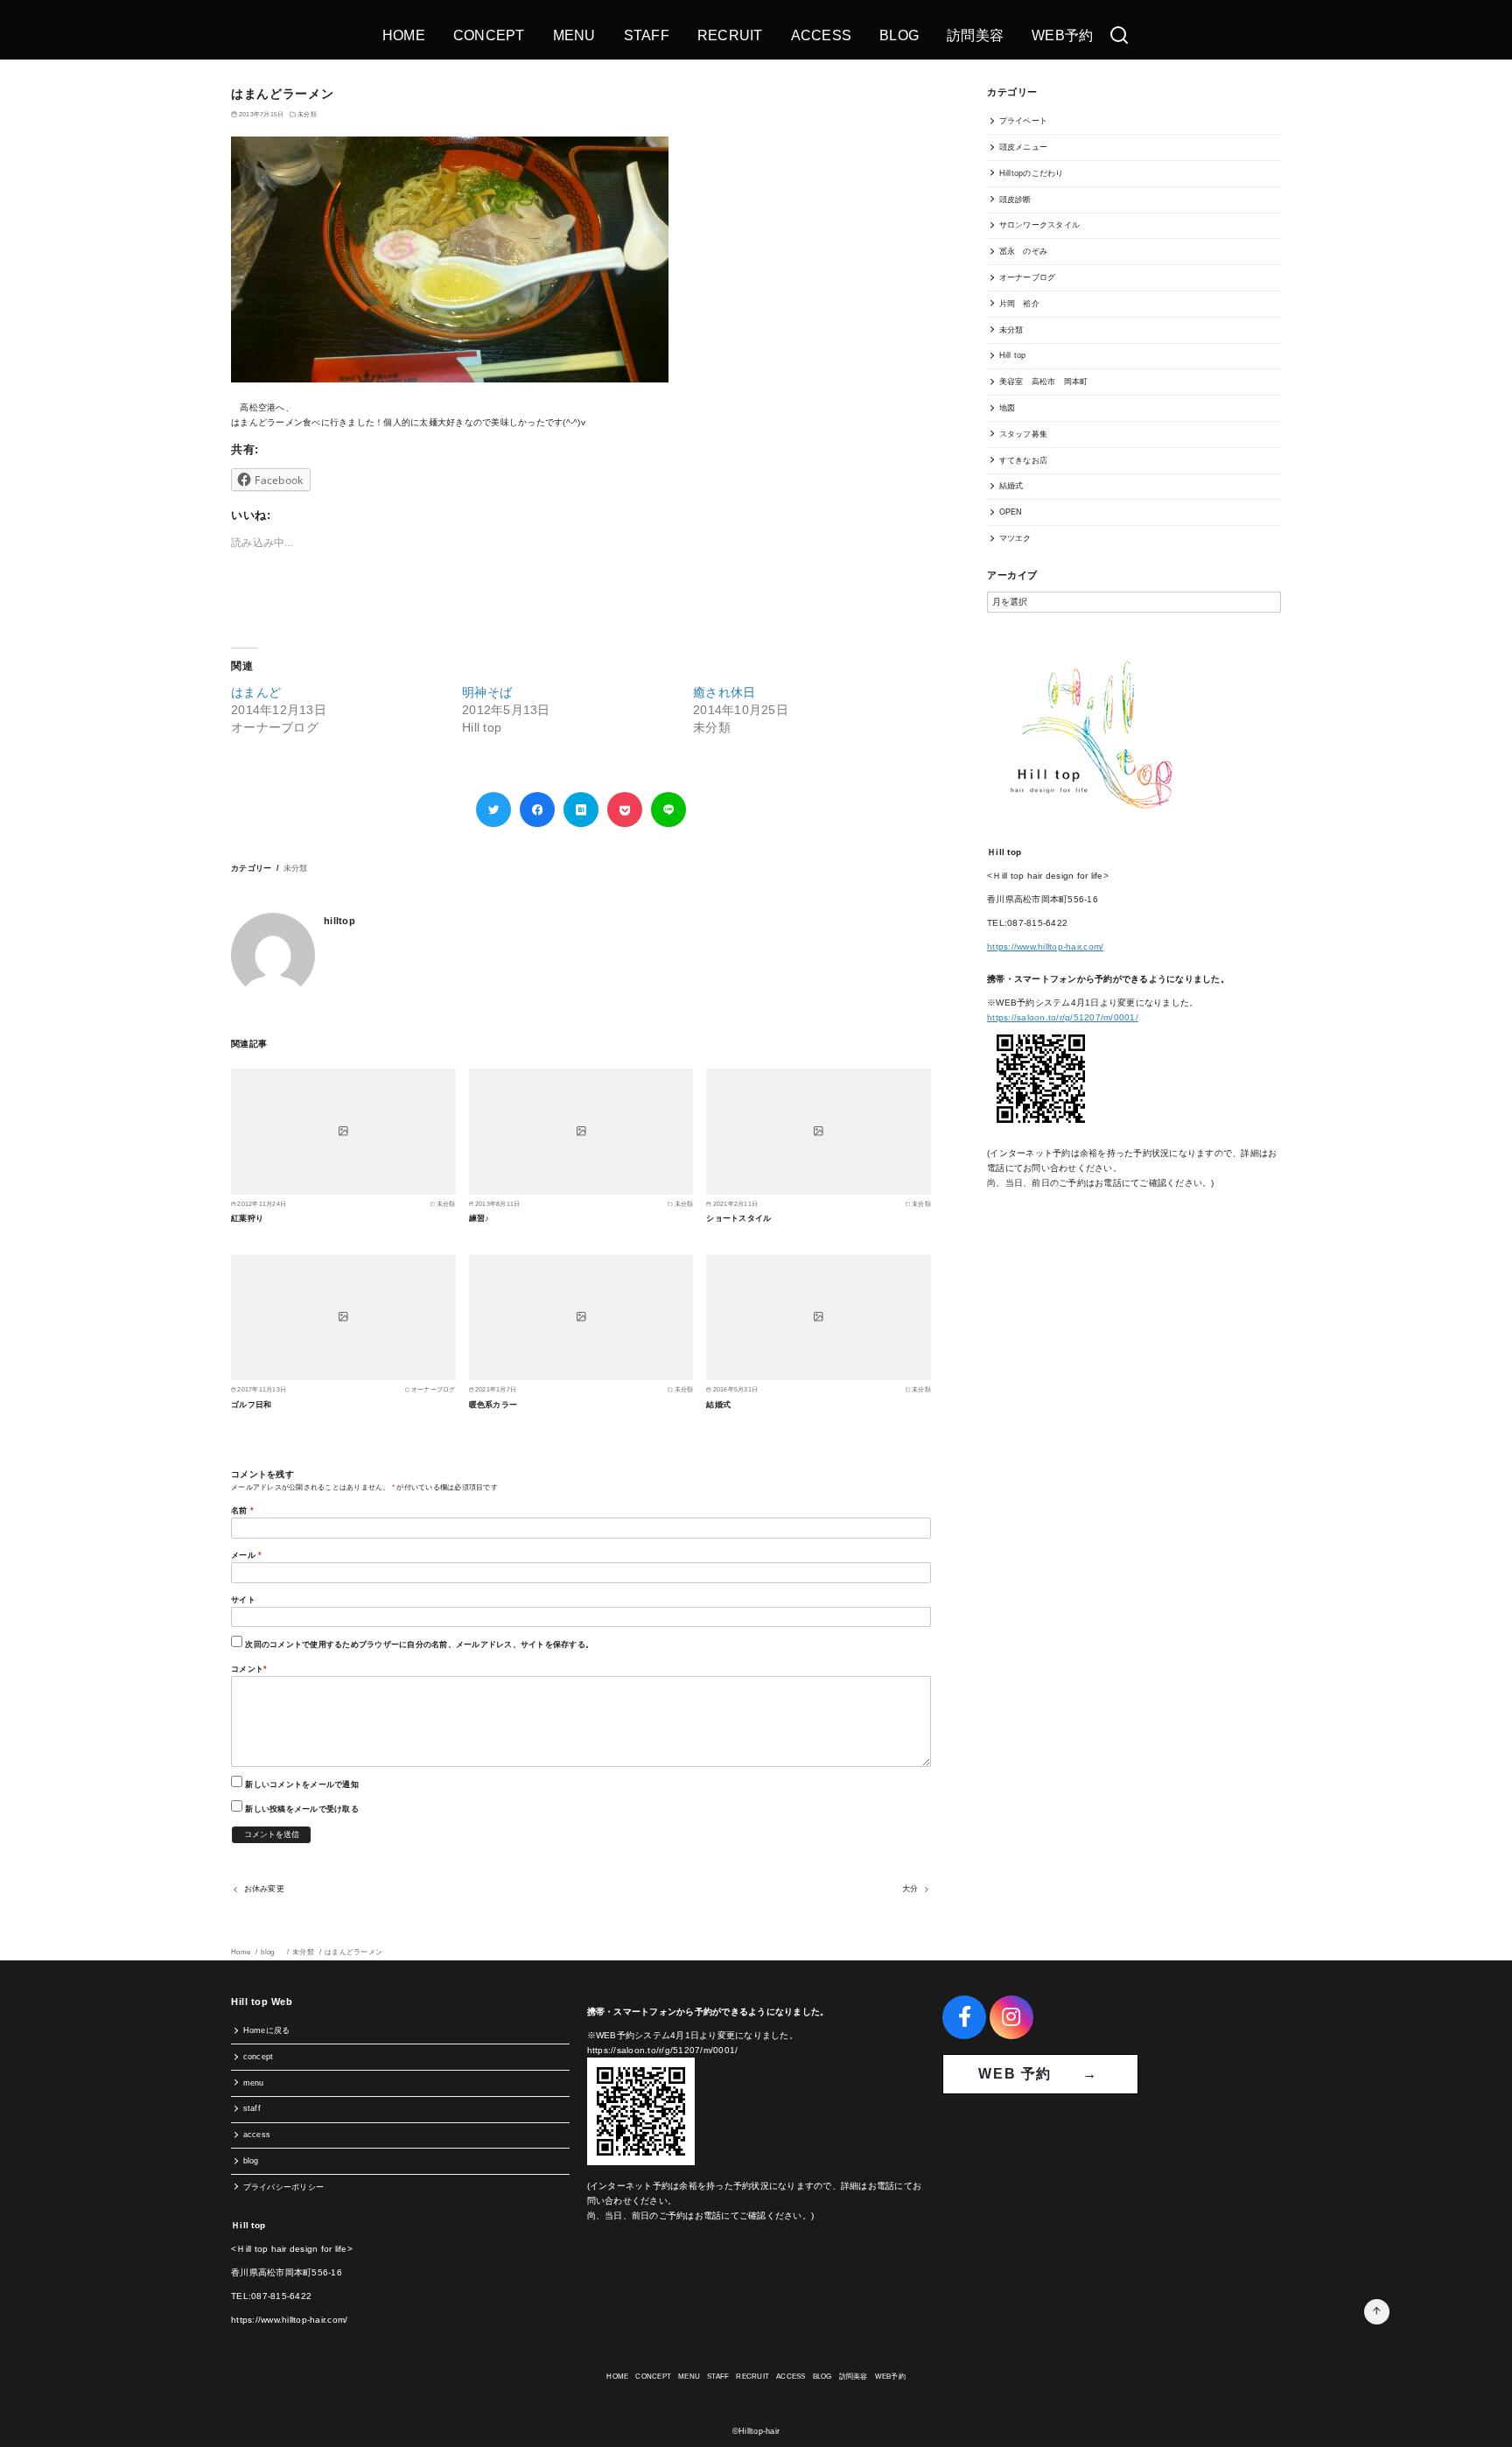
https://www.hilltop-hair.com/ (1045, 947)
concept (259, 2057)
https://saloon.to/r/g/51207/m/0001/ (1063, 1017)
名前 (242, 1511)
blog (272, 1952)
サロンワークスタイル (1040, 225)
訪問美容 (975, 35)
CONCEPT (489, 35)
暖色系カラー (493, 1405)
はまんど (256, 692)
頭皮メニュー (1024, 147)
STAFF (647, 35)
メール (246, 1555)
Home (241, 1952)
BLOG (899, 35)
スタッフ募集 (1024, 434)
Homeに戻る (267, 2030)
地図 (1008, 408)
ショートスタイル (738, 1218)
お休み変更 (264, 1889)
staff (252, 2108)
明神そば (487, 692)
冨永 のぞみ (1024, 251)
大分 (910, 1889)
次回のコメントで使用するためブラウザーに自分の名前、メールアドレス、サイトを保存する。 (419, 1644)
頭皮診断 (1015, 200)
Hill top (1013, 355)
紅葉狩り (247, 1218)
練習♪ (479, 1218)
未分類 (307, 114)
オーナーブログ (1028, 277)
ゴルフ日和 (251, 1405)
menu (254, 2083)
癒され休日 (724, 692)
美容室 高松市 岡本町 (1044, 382)
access (257, 2135)
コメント (249, 1669)
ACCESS (822, 35)
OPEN (1011, 512)
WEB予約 (1062, 35)
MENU (574, 35)
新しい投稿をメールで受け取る (302, 1809)
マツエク (1015, 538)
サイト (243, 1600)
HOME (404, 35)
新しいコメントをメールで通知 (302, 1784)
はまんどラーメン (353, 1952)
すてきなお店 (1024, 460)
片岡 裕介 (1019, 304)
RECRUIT (730, 35)
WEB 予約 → (1040, 2074)
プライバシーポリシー (284, 2187)
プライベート (1024, 121)
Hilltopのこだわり (1032, 173)
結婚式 (718, 1405)
